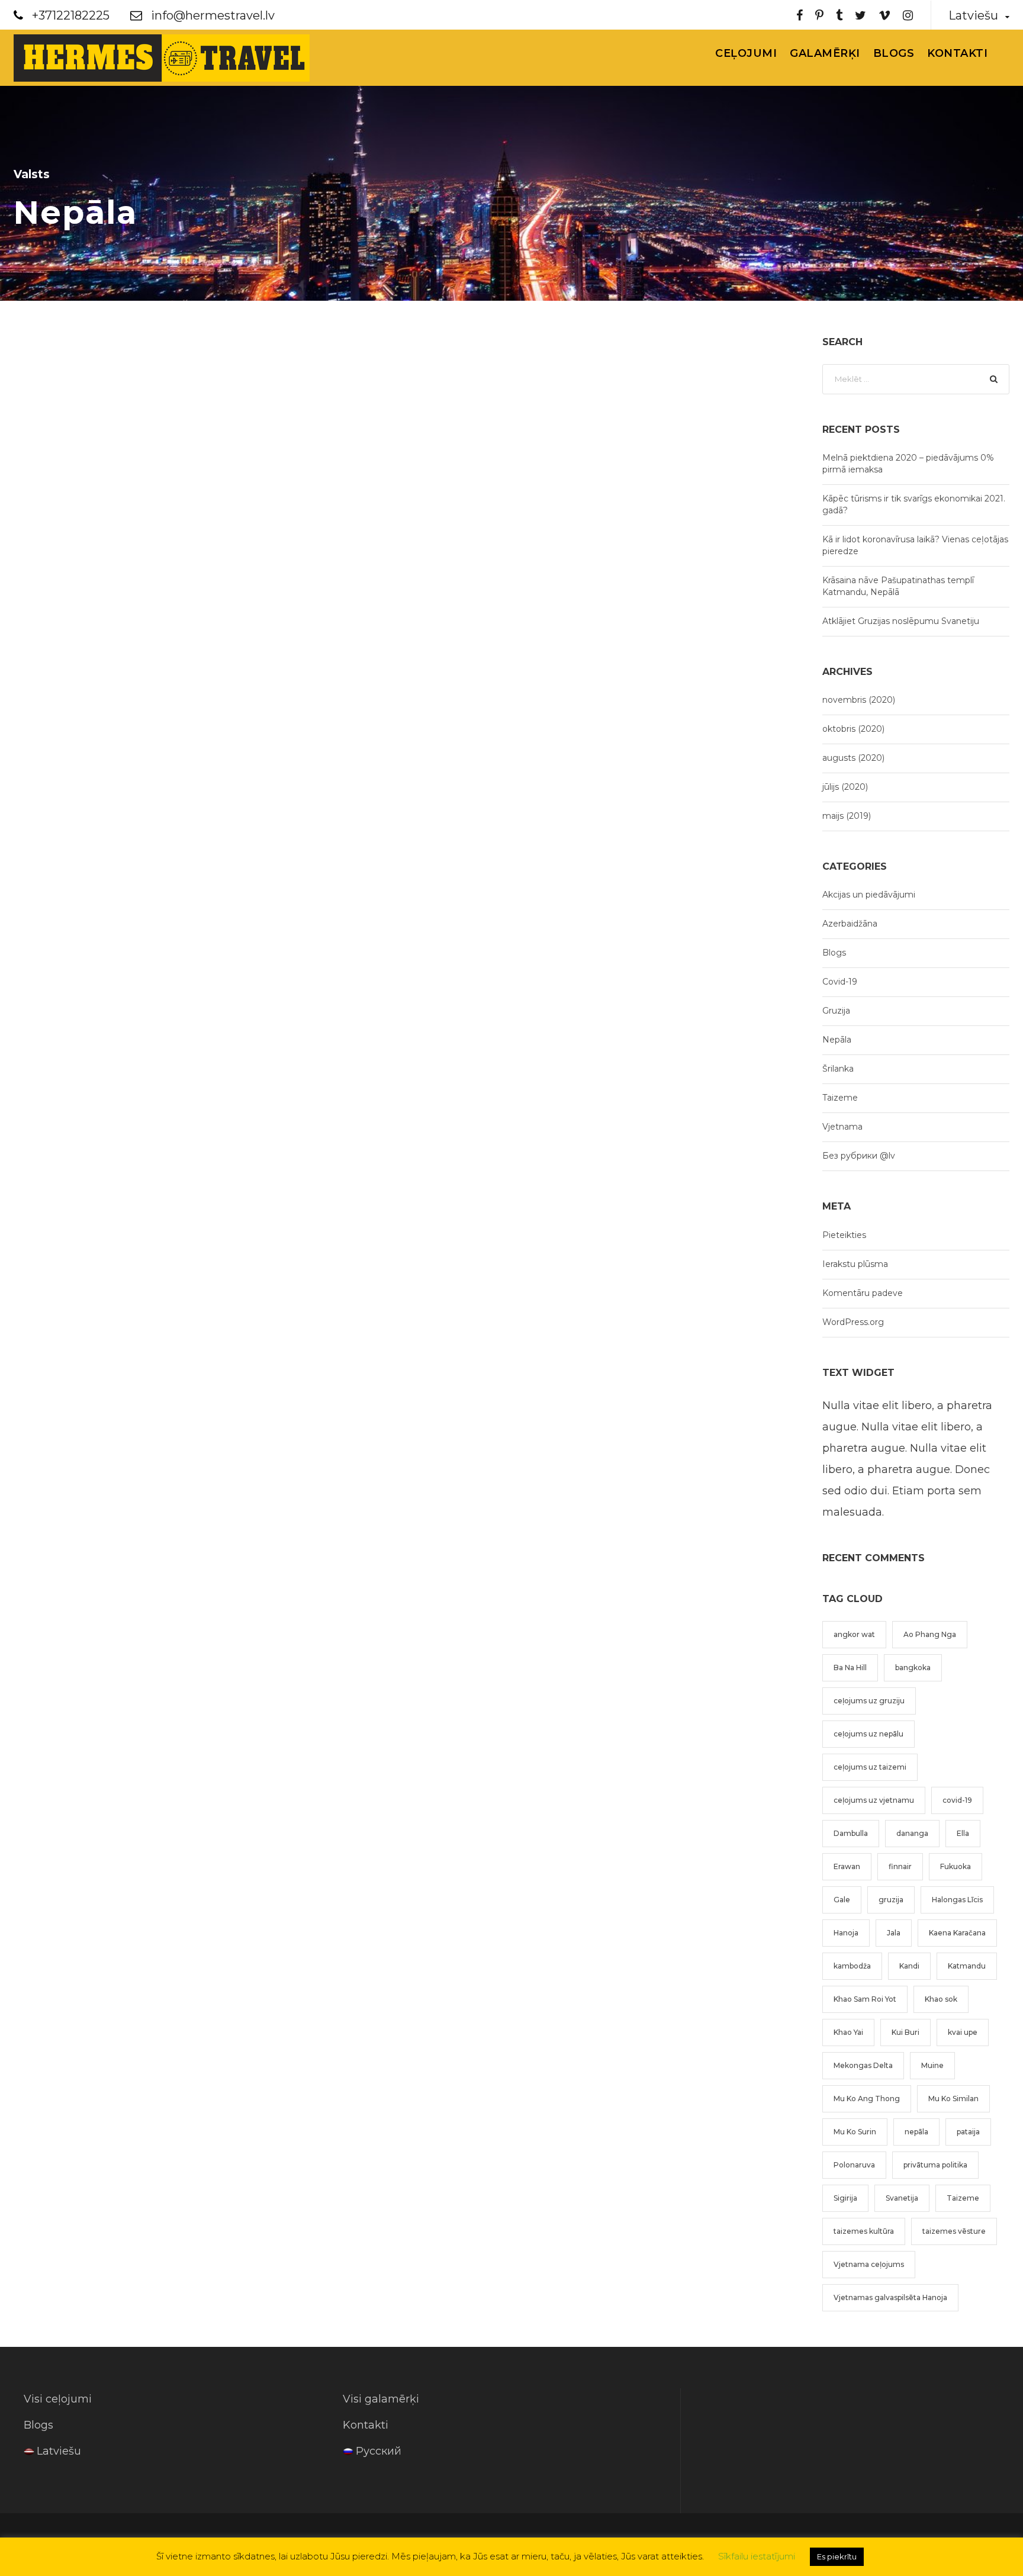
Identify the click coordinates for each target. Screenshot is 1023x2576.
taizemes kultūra (864, 2231)
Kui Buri (905, 2032)
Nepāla (837, 1040)
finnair (900, 1866)
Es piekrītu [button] (837, 2556)
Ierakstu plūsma (855, 1264)
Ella (963, 1833)
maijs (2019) (847, 816)
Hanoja (846, 1933)
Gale (842, 1900)
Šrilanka (838, 1069)
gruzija (891, 1900)
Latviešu (59, 2451)
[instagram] (908, 15)
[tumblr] (839, 15)
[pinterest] (819, 15)
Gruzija (836, 1011)
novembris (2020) (859, 700)
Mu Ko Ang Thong (867, 2099)
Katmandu (967, 1966)
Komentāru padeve (863, 1293)
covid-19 (957, 1800)
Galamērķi (825, 53)
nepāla (916, 2132)
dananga (912, 1833)
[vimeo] (884, 15)
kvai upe (963, 2032)
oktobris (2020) (853, 729)
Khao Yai (848, 2032)
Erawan (847, 1866)
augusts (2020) (853, 758)
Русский (379, 2451)
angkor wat (854, 1634)
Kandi (909, 1966)
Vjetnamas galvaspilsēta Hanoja (890, 2297)
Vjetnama (842, 1127)
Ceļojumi (746, 53)
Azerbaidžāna (850, 924)
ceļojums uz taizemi (870, 1767)
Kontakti (957, 53)
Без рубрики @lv (859, 1156)
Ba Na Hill (850, 1668)
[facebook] (800, 15)
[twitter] (860, 15)
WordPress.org (853, 1322)
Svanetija (902, 2198)
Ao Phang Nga (930, 1634)
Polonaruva (854, 2165)
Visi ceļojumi (58, 2399)
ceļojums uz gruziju (869, 1701)
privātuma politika (935, 2165)
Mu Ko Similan (953, 2099)
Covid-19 (840, 982)
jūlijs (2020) (845, 787)
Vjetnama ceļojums (869, 2264)
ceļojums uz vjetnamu (874, 1800)
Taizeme (840, 1098)
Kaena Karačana (957, 1933)
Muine (932, 2065)
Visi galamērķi (381, 2399)
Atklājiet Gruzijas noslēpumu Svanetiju (901, 621)
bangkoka (913, 1668)
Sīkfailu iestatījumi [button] (757, 2556)
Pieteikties (844, 1235)
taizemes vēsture (954, 2231)
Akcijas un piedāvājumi (869, 895)
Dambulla (851, 1833)
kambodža (852, 1966)
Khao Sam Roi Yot (865, 1999)
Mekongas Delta (863, 2065)
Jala (894, 1933)
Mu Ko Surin (855, 2132)
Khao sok (941, 1999)
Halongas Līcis (957, 1900)
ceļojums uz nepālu (868, 1734)
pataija (968, 2132)
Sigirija (845, 2198)
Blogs (894, 53)
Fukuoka (956, 1866)
